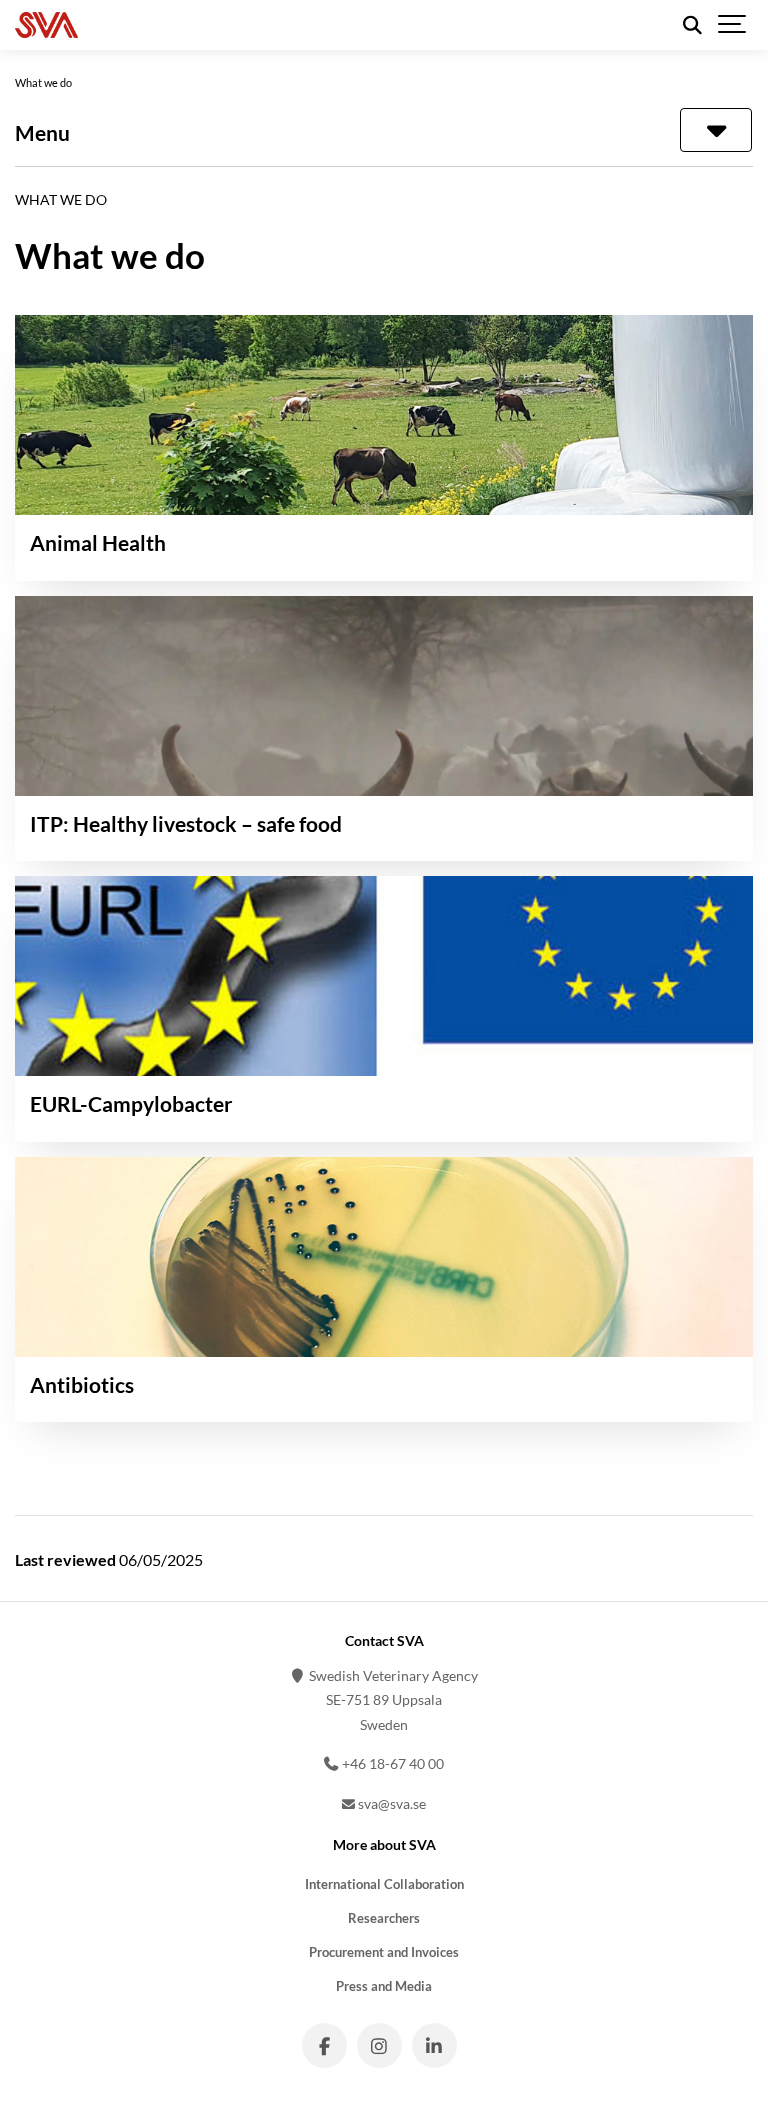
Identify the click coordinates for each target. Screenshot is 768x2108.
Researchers (384, 1918)
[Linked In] (434, 2045)
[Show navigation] (733, 25)
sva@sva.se (390, 1803)
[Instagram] (379, 2045)
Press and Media (384, 1986)
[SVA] (139, 25)
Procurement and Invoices (384, 1952)
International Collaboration (384, 1884)
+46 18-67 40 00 (391, 1763)
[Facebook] (324, 2045)
